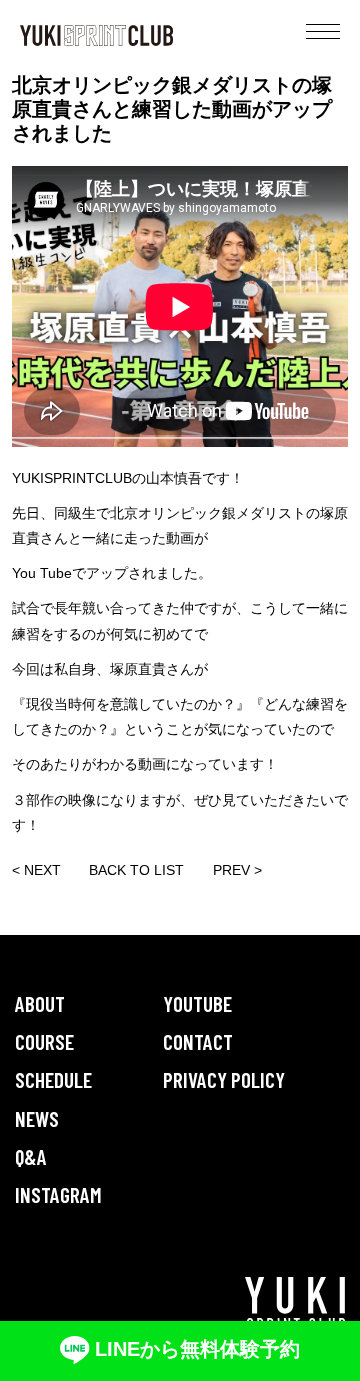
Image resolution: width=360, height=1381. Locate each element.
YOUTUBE (197, 1003)
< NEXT (36, 870)
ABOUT (40, 1003)
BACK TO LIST (136, 870)
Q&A (31, 1156)
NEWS (37, 1118)
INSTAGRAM (58, 1194)
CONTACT (198, 1041)
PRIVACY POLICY (224, 1079)
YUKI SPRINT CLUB (96, 35)
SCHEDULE (53, 1079)
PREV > (237, 870)
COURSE (44, 1041)
